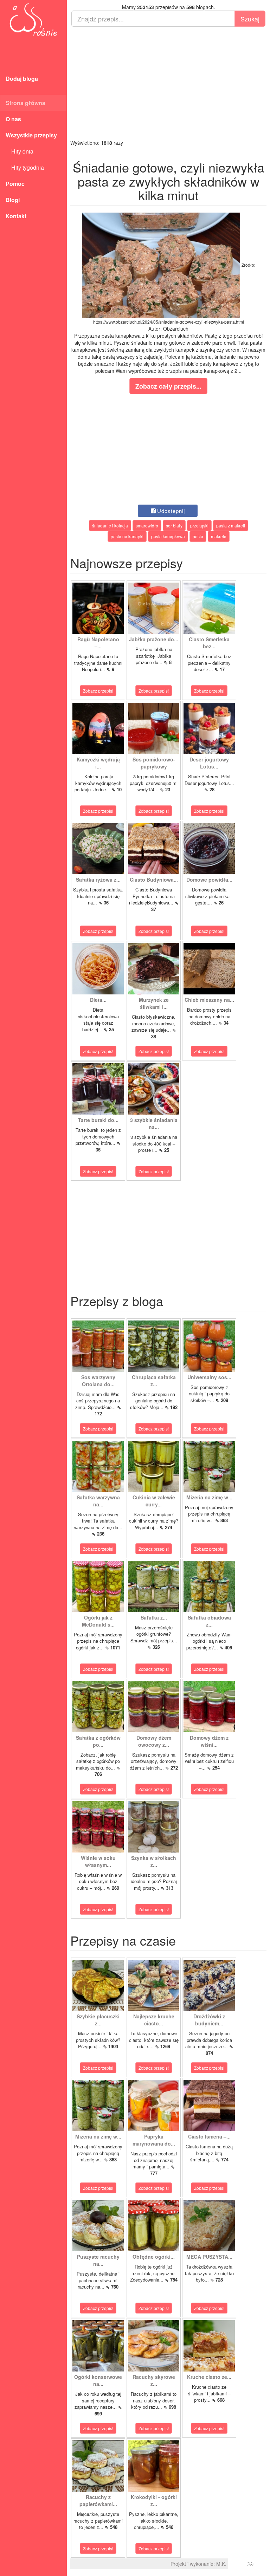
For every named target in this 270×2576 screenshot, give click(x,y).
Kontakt (16, 216)
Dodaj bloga (22, 79)
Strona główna (25, 103)
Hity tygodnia (25, 167)
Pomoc (15, 184)
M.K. (221, 2564)
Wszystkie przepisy (31, 135)
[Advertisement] (168, 83)
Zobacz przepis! (98, 691)
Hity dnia (20, 151)
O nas (13, 119)
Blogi (13, 200)
